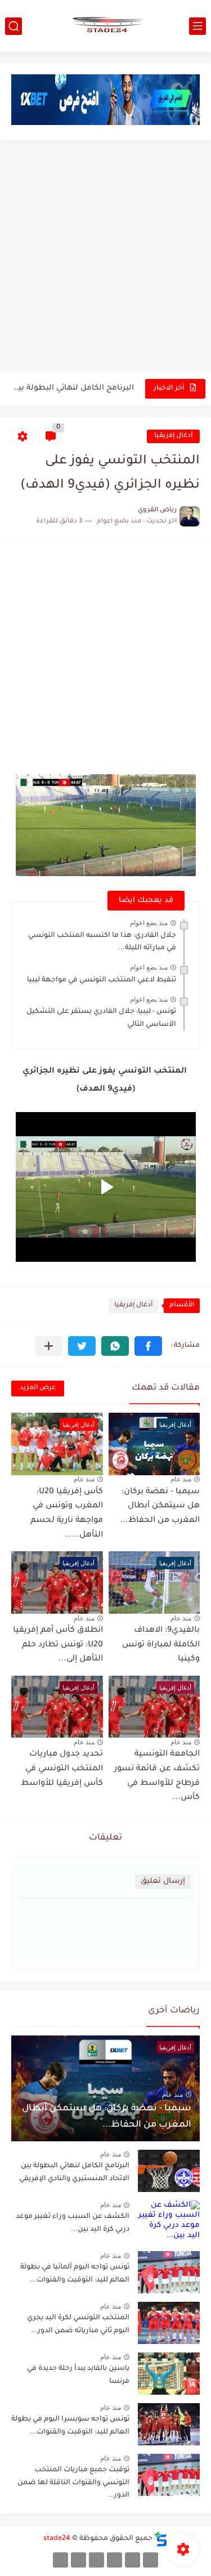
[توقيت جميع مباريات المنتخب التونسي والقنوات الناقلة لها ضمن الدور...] (169, 2475)
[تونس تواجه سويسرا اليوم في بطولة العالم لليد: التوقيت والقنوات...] (169, 2424)
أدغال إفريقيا (173, 436)
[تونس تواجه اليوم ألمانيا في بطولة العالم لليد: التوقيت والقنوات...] (169, 2272)
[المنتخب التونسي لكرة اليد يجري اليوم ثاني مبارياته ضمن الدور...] (169, 2323)
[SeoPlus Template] (161, 2539)
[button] (148, 1346)
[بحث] (14, 26)
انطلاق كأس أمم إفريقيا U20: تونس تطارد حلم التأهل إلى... (58, 1645)
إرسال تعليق (163, 1881)
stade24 (57, 2539)
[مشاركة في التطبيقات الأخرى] (49, 1346)
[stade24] (106, 26)
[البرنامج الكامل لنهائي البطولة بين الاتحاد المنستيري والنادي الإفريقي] (169, 2171)
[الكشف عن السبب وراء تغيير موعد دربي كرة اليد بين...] (169, 2222)
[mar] (151, 2560)
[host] (60, 2560)
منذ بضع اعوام (149, 923)
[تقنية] (133, 2560)
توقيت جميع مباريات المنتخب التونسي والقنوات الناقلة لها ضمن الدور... (73, 2483)
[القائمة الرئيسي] (197, 26)
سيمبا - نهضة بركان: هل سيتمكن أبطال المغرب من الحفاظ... (160, 1506)
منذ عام (181, 1479)
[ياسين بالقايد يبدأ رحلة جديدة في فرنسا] (169, 2374)
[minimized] (78, 2560)
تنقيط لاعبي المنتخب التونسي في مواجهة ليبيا (102, 980)
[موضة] (115, 2560)
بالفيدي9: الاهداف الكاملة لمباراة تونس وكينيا (161, 1645)
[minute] (96, 2560)
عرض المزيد (38, 1388)
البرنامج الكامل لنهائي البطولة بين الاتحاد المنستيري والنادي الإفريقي (73, 388)
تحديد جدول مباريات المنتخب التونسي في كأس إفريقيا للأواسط (62, 1769)
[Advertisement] (105, 257)
